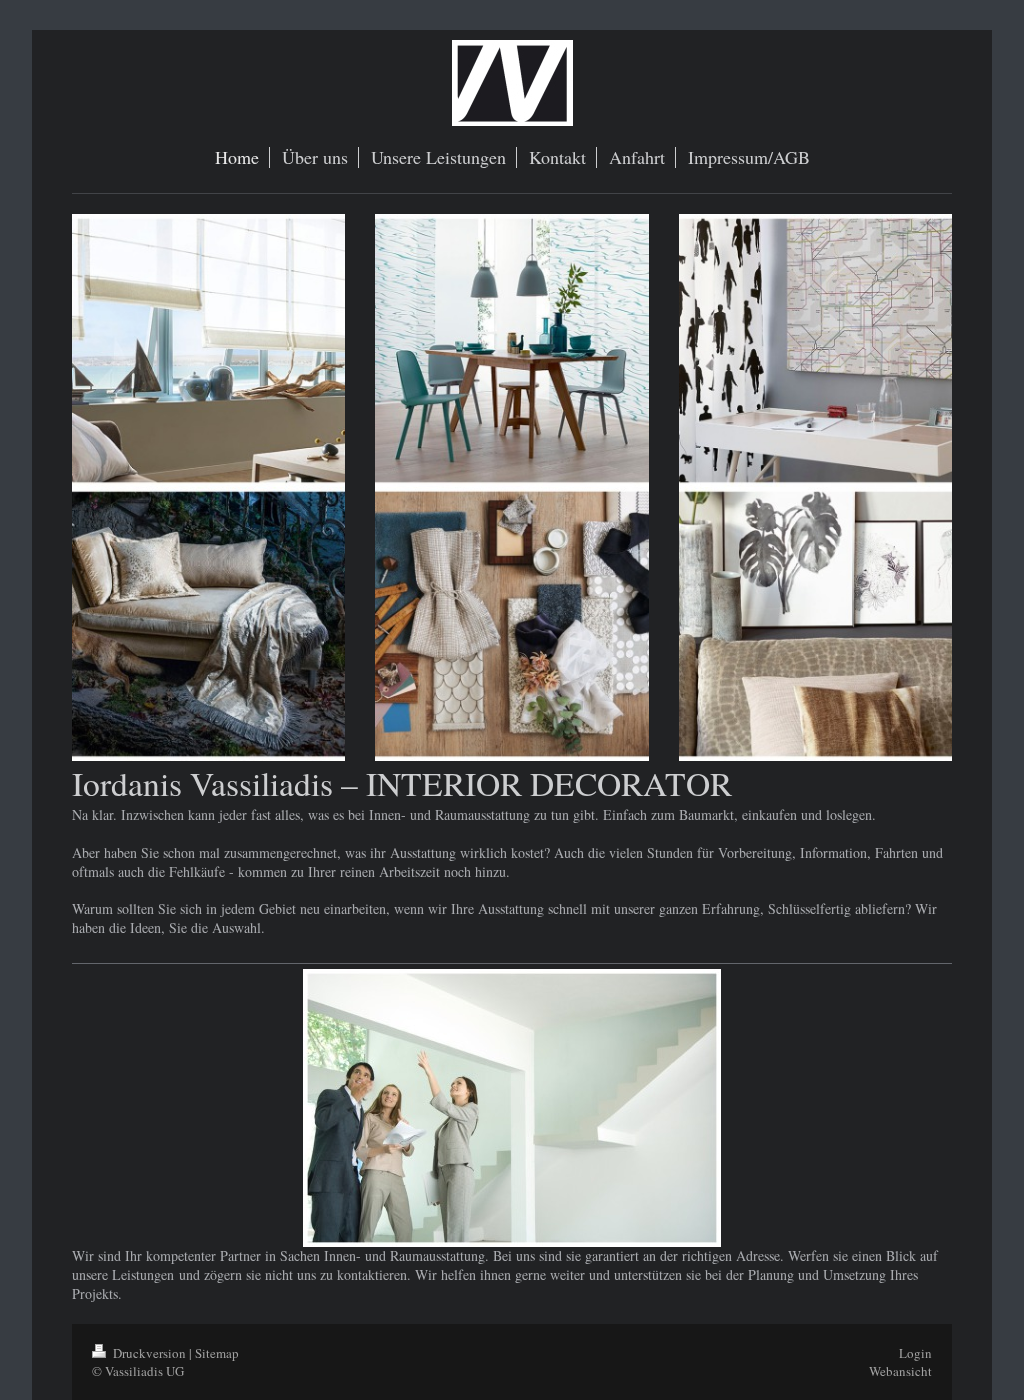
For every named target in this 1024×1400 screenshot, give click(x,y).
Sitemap (217, 1353)
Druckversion (149, 1353)
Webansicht (900, 1371)
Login (915, 1353)
